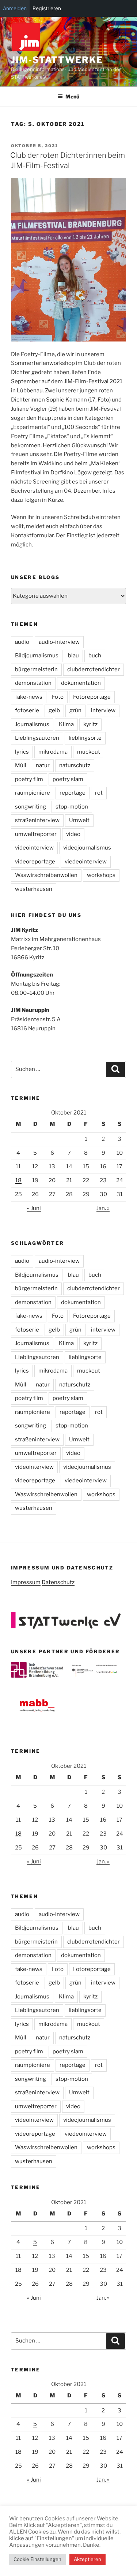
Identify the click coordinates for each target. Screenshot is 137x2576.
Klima (66, 724)
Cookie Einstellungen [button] (37, 2559)
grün (75, 710)
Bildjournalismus (37, 656)
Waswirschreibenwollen (46, 875)
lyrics (22, 752)
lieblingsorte (85, 738)
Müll (21, 765)
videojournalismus (87, 848)
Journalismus (32, 724)
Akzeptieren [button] (87, 2559)
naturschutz (75, 765)
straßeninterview (37, 820)
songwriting (31, 807)
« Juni (34, 1208)
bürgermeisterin (36, 669)
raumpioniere (33, 793)
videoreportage (35, 862)
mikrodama (53, 752)
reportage (73, 793)
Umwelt (79, 820)
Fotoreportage (92, 697)
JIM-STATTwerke (57, 60)
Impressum (26, 1582)
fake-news (29, 697)
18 (18, 1180)
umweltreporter (36, 834)
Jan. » (103, 1208)
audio (22, 642)
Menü (72, 96)
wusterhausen (34, 889)
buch (95, 656)
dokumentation (81, 683)
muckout (89, 752)
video (73, 834)
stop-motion (72, 807)
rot (99, 793)
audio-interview (59, 642)
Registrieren (47, 8)
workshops (101, 875)
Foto (58, 697)
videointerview (34, 848)
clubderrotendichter (94, 669)
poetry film (29, 779)
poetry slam (68, 779)
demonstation (33, 683)
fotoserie (27, 710)
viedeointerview (86, 862)
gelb (54, 710)
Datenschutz (58, 1582)
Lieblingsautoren (37, 738)
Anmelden (15, 8)
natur (43, 765)
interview (103, 710)
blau (73, 656)
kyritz (90, 724)
